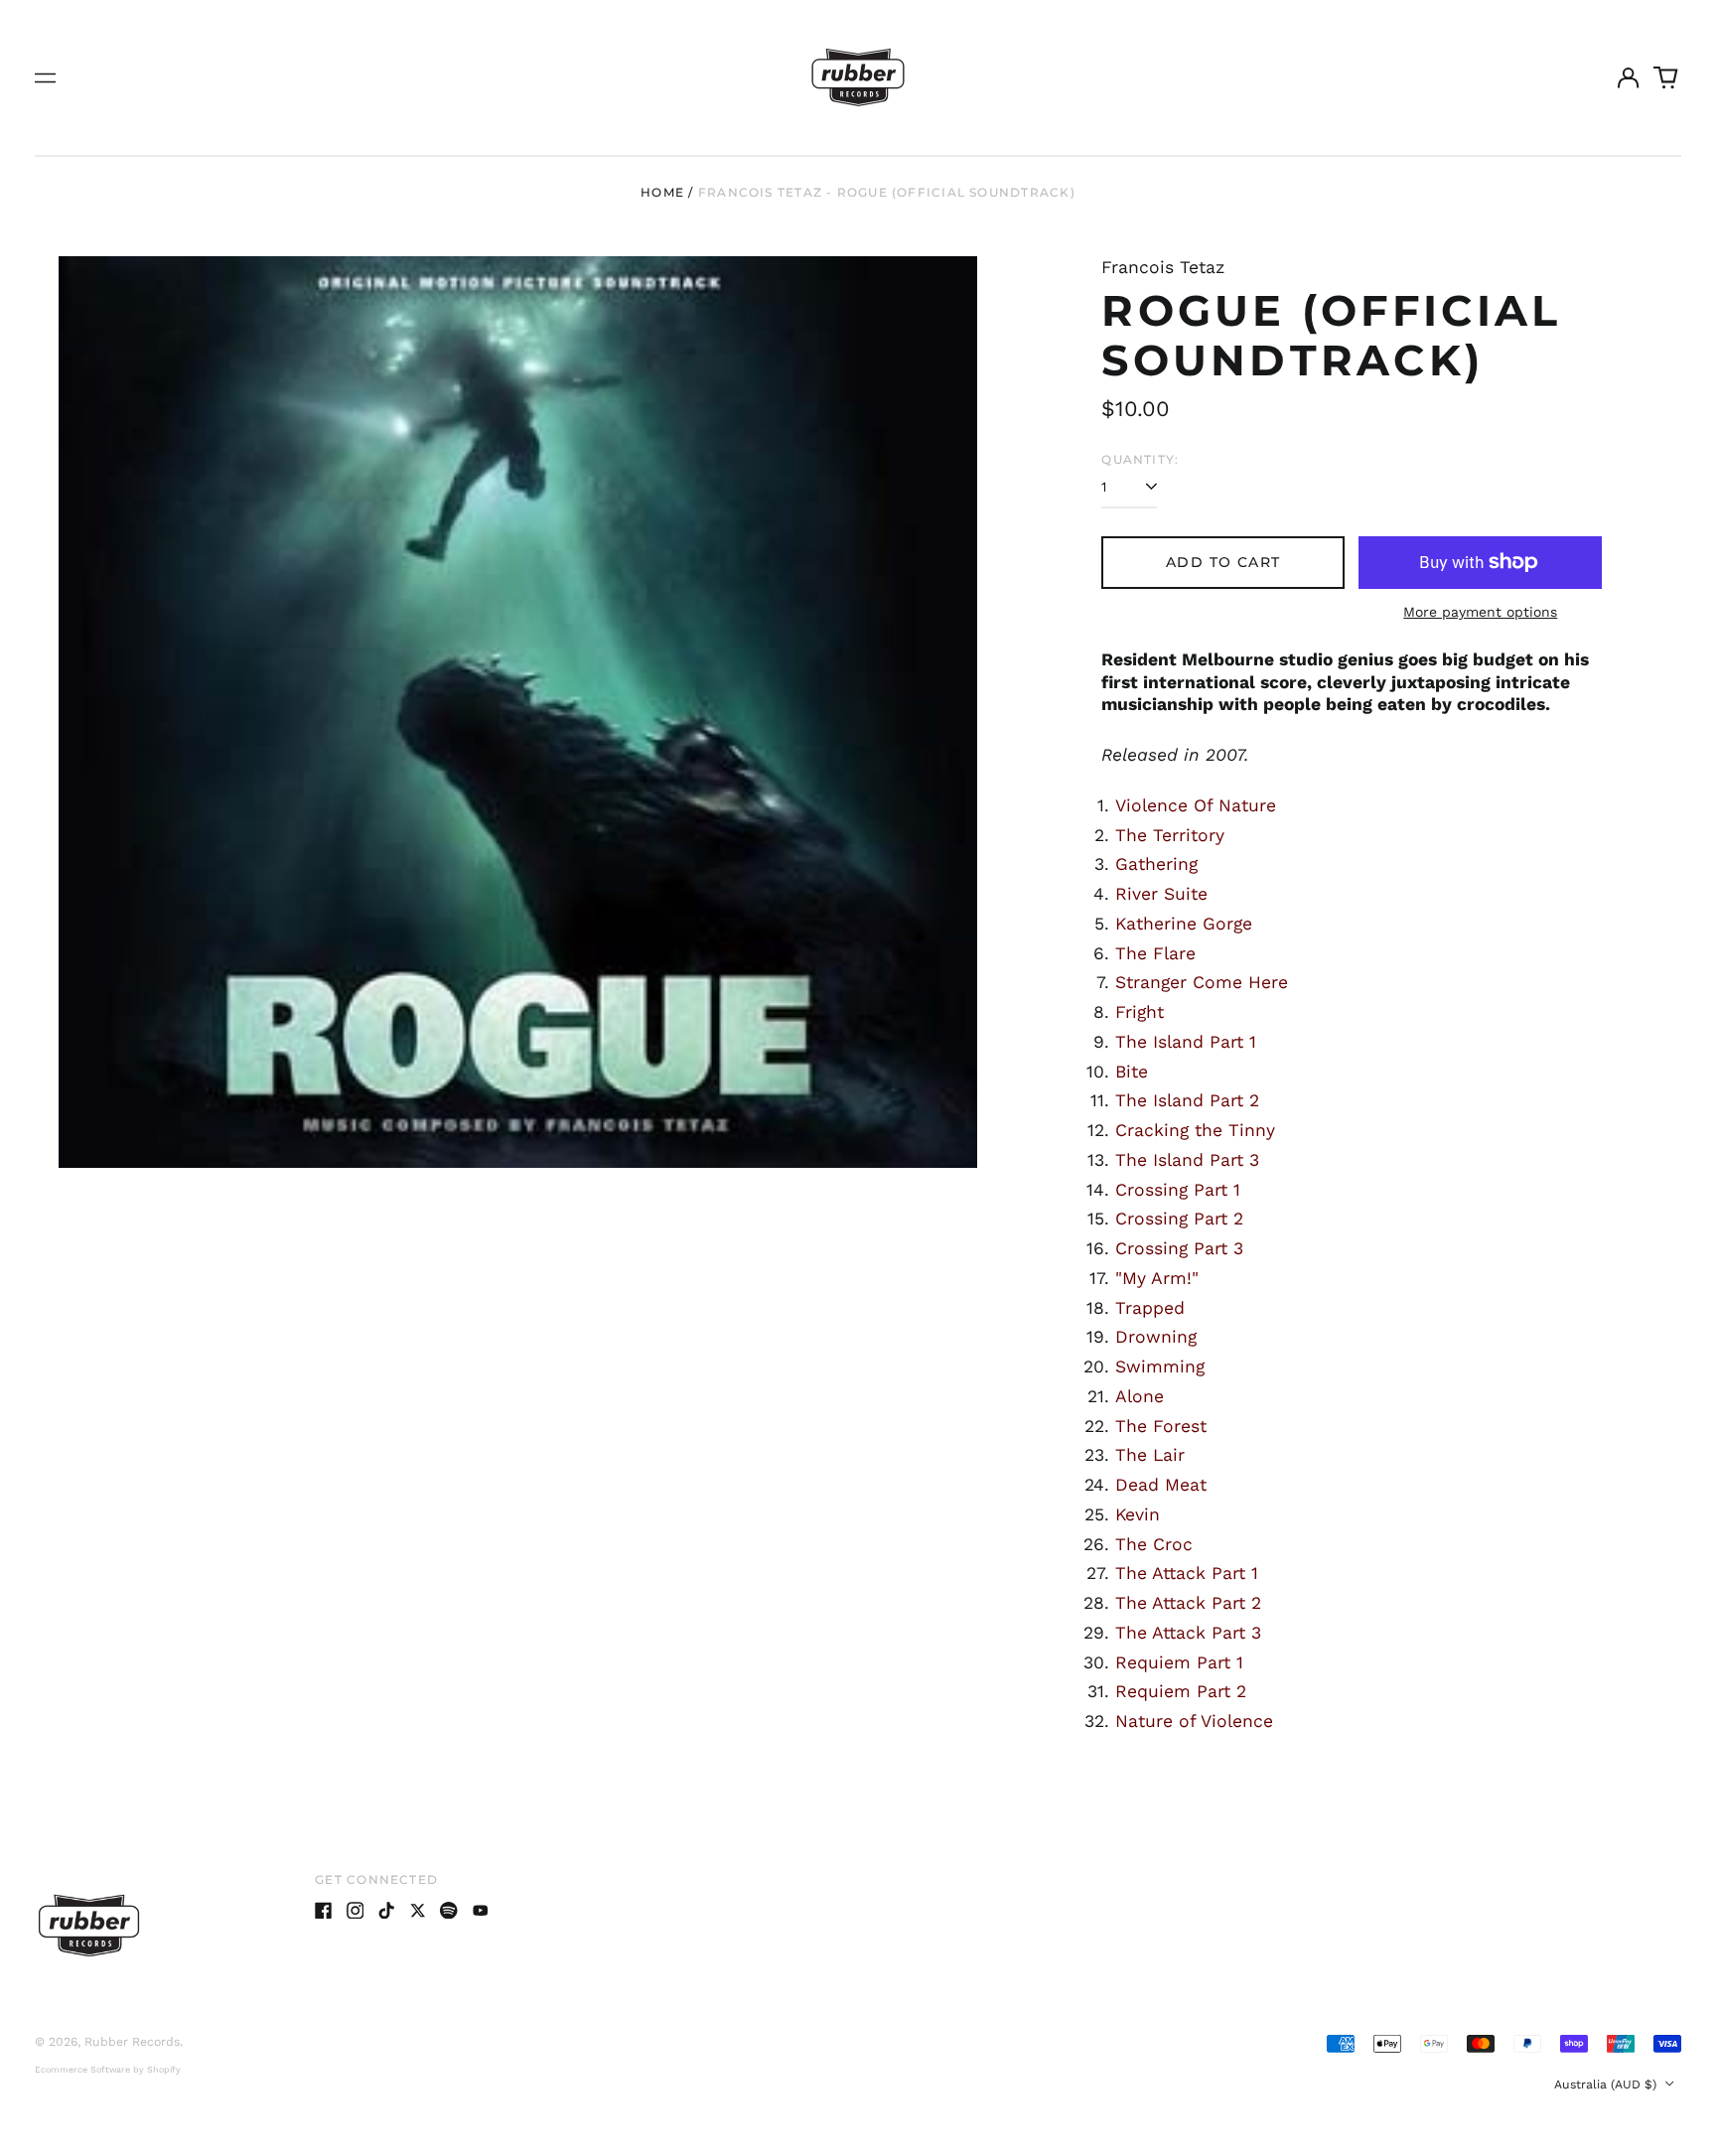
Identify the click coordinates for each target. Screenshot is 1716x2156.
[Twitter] (418, 1911)
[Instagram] (356, 1911)
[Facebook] (324, 1911)
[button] (1666, 77)
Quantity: (1140, 459)
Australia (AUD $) (1607, 2084)
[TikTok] (386, 1911)
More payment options (1480, 612)
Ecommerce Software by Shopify (108, 2070)
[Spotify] (449, 1911)
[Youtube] (481, 1911)
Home (662, 192)
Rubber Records (132, 2042)
